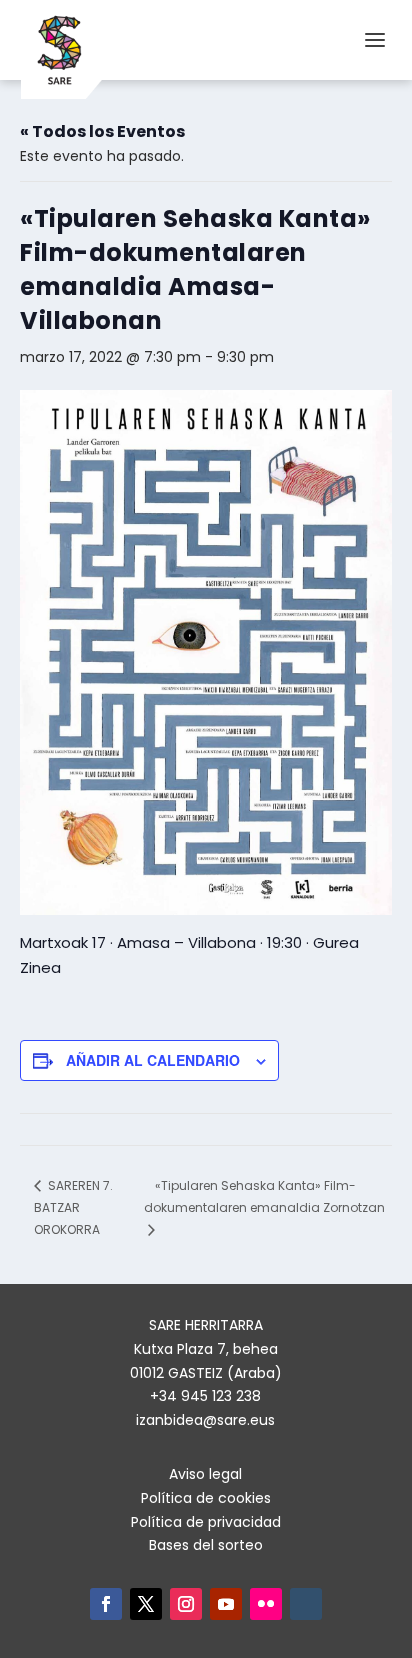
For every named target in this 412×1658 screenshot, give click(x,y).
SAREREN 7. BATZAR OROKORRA (73, 1207)
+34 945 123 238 (205, 1396)
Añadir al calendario (153, 1060)
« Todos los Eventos (102, 131)
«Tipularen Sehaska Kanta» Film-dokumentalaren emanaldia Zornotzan (264, 1196)
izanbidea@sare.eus (205, 1420)
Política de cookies (206, 1498)
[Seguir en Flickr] (266, 1604)
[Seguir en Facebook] (106, 1604)
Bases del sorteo (206, 1545)
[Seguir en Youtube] (226, 1604)
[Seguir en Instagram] (186, 1604)
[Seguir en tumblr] (306, 1604)
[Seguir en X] (146, 1604)
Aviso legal (205, 1474)
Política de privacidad (206, 1522)
